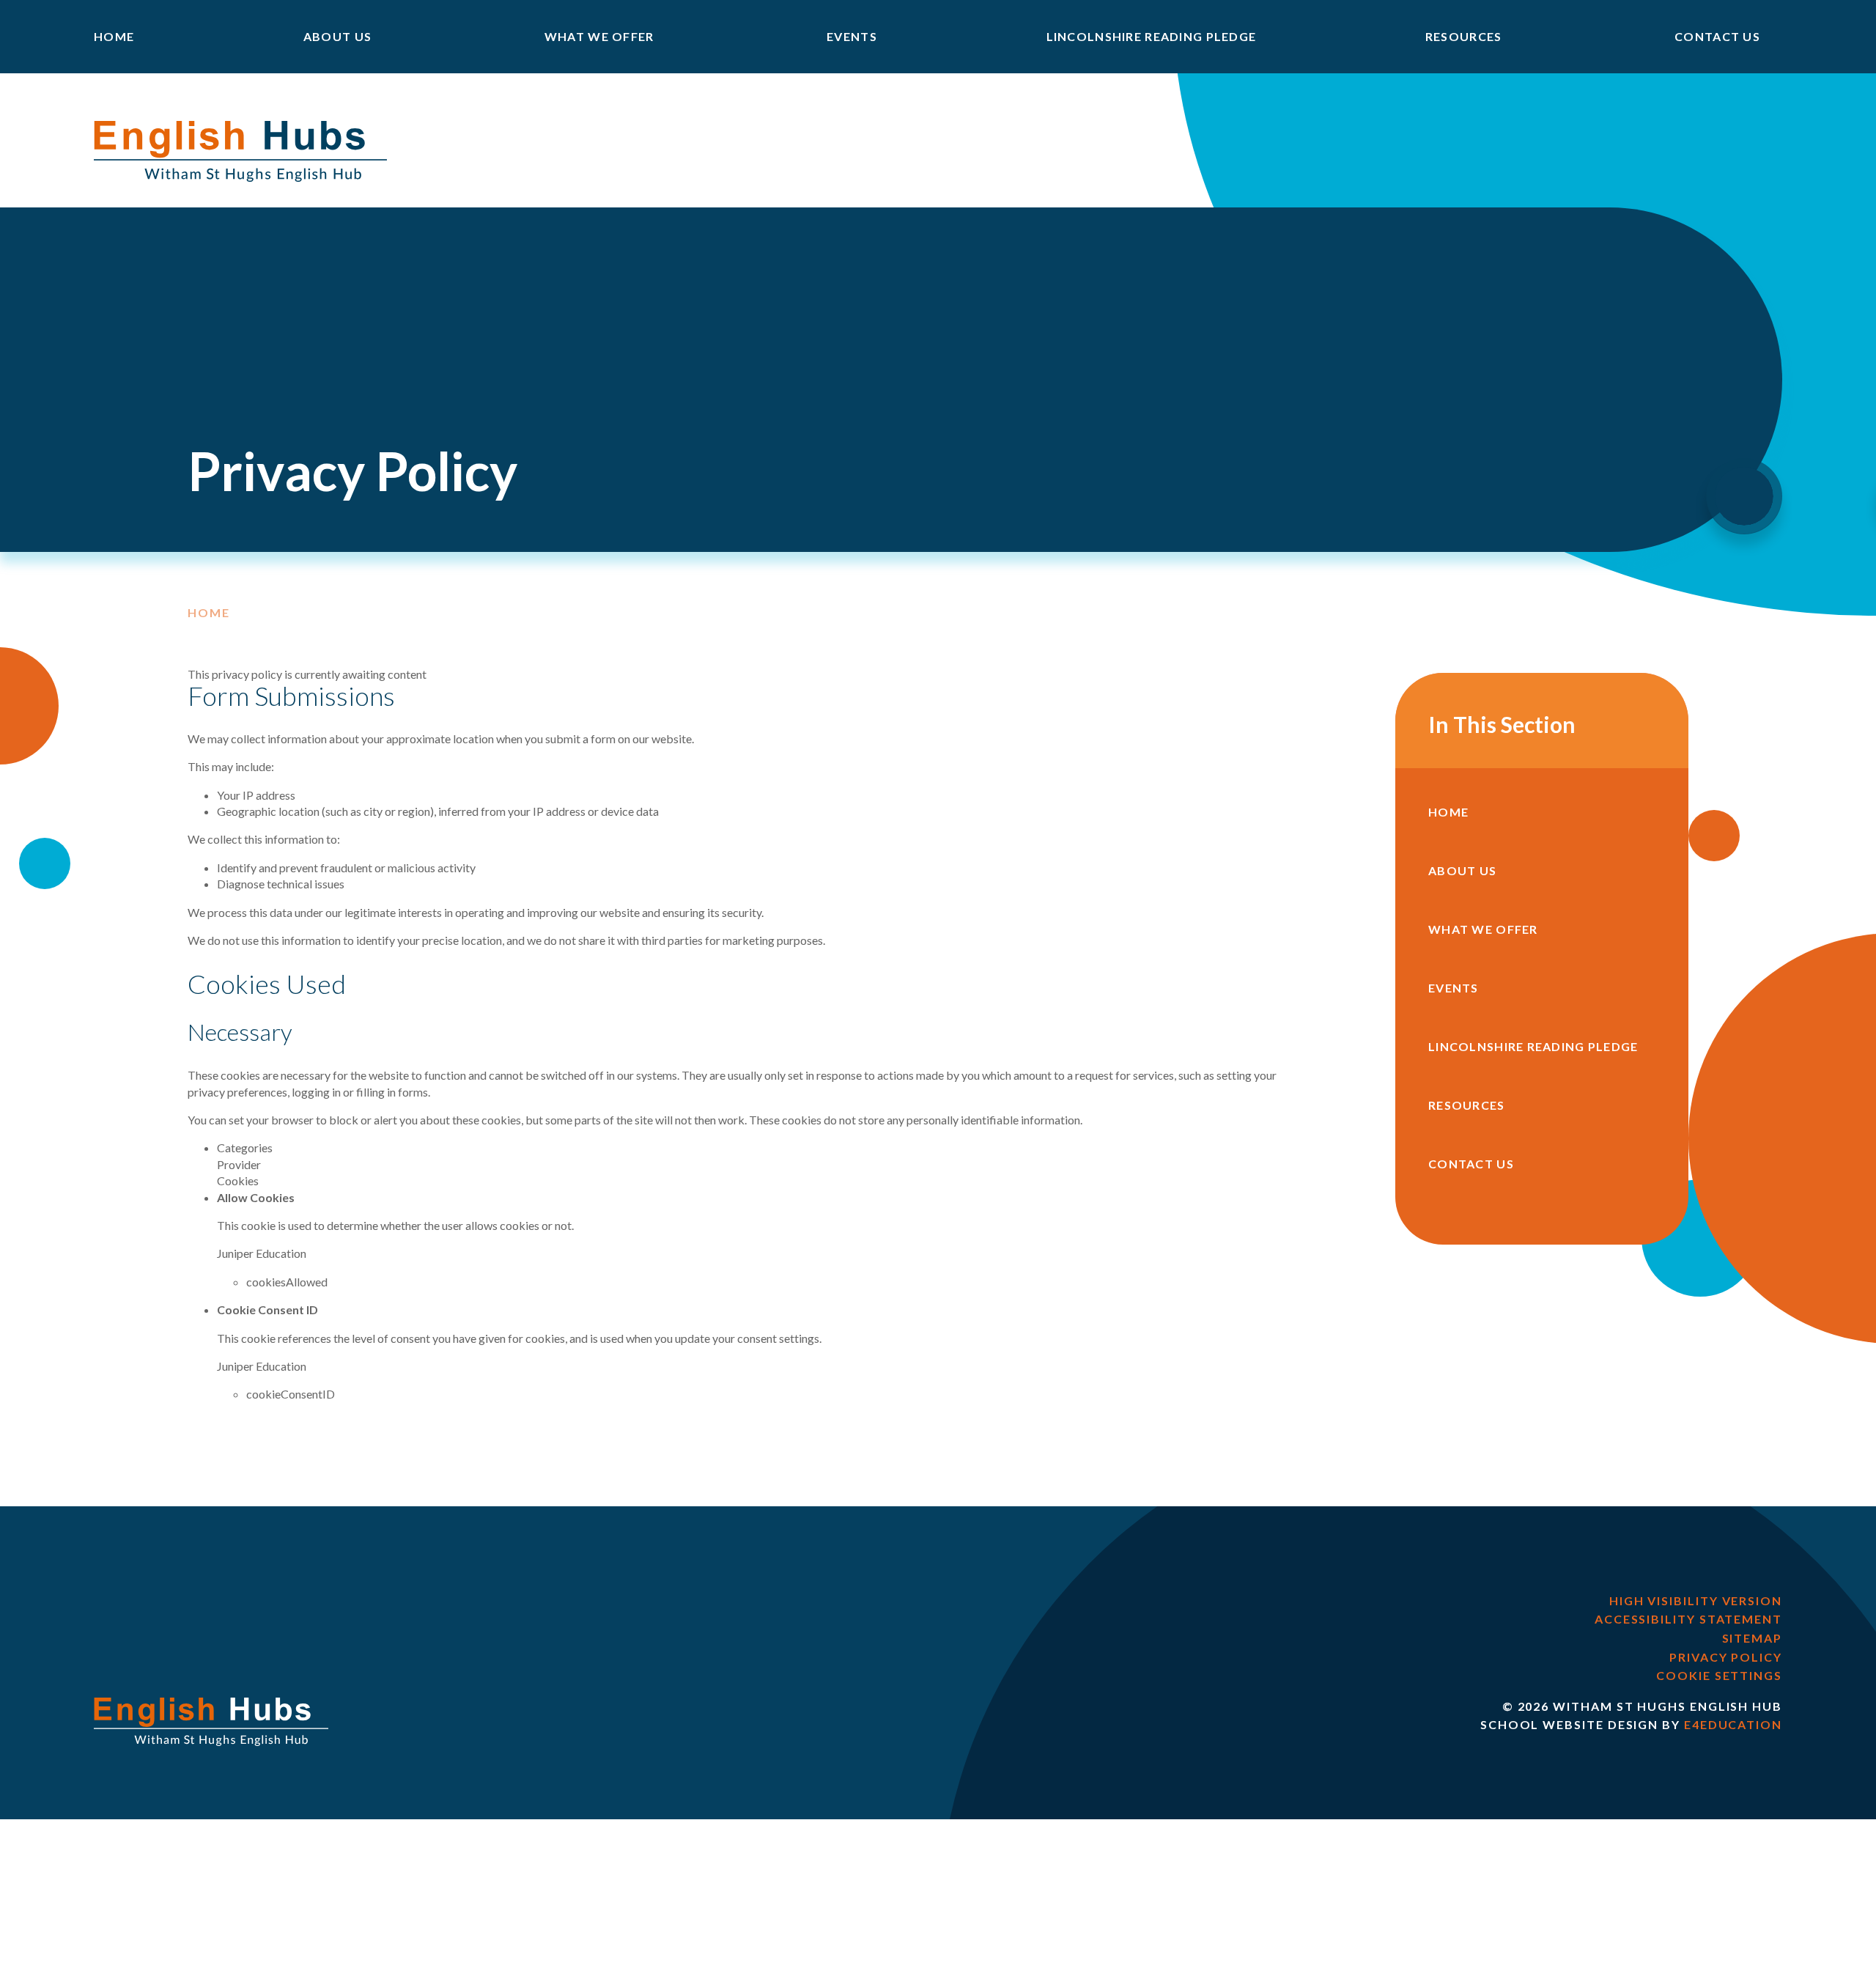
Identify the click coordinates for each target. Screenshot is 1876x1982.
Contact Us (1471, 1164)
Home (209, 613)
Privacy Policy (1726, 1657)
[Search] (1744, 496)
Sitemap (1752, 1638)
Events (1454, 988)
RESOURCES (1467, 1105)
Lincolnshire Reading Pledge (1533, 1046)
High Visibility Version (1696, 1600)
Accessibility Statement (1688, 1619)
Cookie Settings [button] (1719, 1675)
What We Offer (1483, 929)
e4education (1733, 1724)
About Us (1462, 870)
